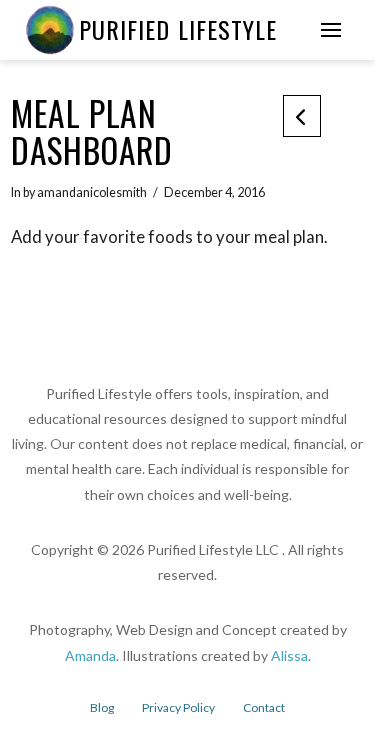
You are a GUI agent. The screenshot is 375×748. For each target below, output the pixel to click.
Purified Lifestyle (178, 29)
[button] (331, 30)
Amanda (90, 655)
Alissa (289, 655)
